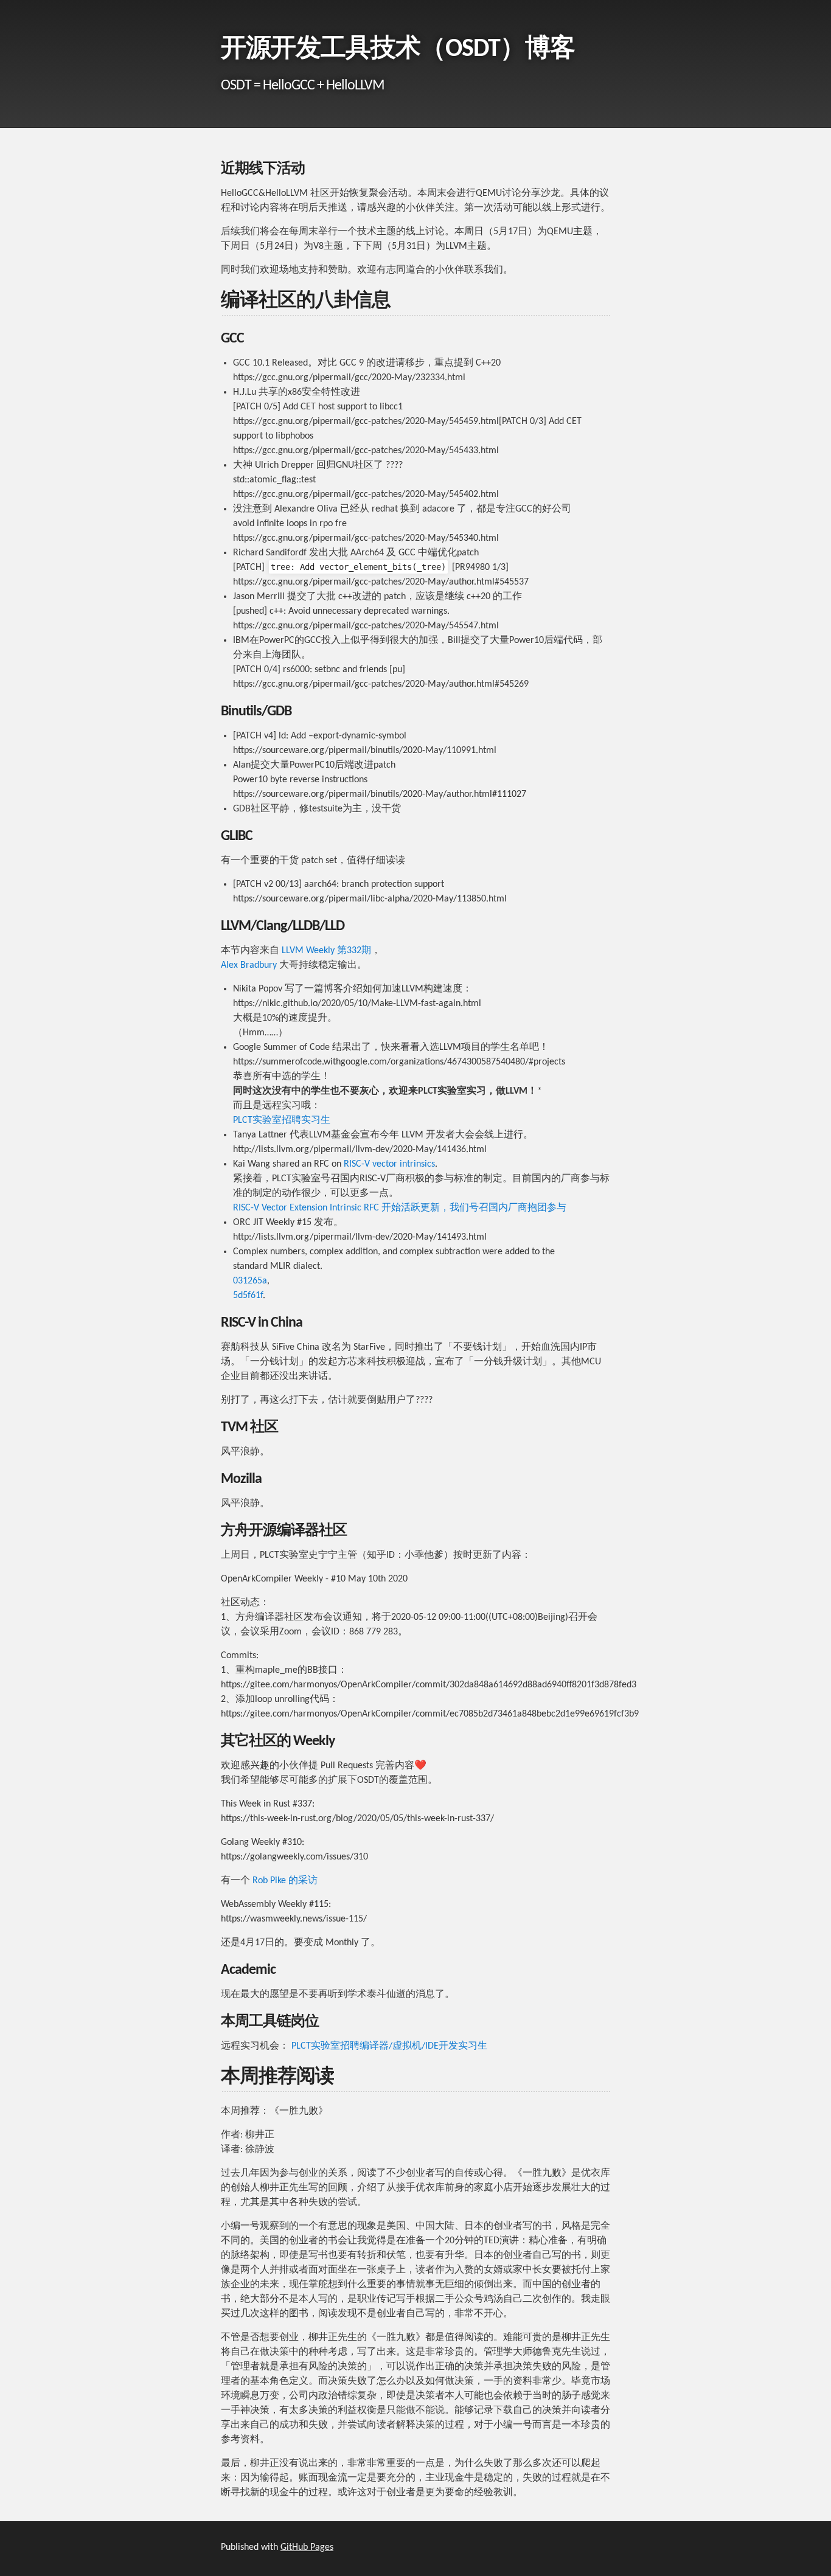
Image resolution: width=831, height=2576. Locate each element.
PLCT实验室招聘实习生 (282, 1120)
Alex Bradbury (249, 965)
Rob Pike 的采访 (285, 1881)
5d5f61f (248, 1296)
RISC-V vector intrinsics (389, 1164)
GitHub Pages (307, 2547)
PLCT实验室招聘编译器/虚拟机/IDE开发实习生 (389, 2046)
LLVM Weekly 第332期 (326, 951)
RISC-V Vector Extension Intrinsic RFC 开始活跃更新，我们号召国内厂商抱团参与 (400, 1208)
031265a (250, 1281)
